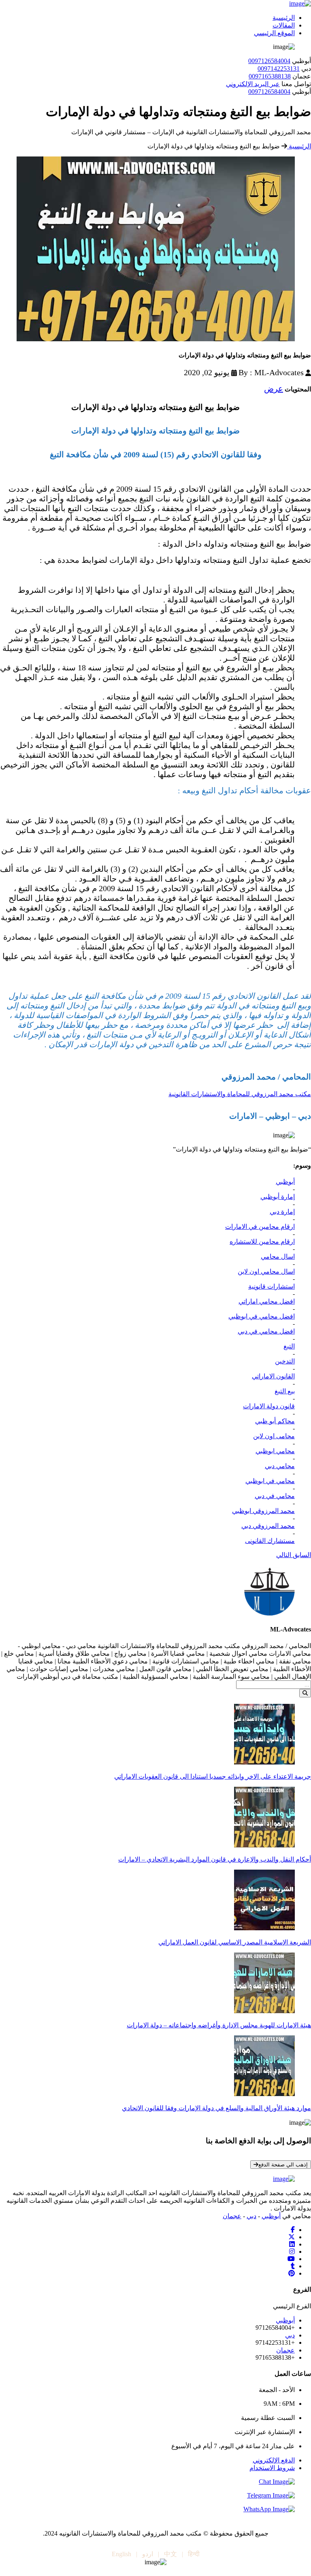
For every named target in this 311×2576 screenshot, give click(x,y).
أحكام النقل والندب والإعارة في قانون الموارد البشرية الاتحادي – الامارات (215, 1859)
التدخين (285, 1361)
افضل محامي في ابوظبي (262, 1316)
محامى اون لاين (274, 1436)
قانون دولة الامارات (269, 1406)
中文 (170, 2554)
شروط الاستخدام (272, 2468)
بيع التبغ (285, 1391)
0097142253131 (279, 69)
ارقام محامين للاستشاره (262, 1242)
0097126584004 (269, 61)
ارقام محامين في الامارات (260, 1227)
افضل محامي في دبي (266, 1331)
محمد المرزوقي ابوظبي (263, 1511)
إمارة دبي (282, 1212)
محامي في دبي (275, 1496)
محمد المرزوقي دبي (268, 1526)
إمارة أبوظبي (278, 1197)
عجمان (232, 2216)
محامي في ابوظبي (270, 1481)
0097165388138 (270, 76)
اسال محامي (278, 1256)
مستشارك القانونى (270, 1541)
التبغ (289, 1346)
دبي (251, 2216)
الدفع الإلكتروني (274, 2460)
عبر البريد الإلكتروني (253, 84)
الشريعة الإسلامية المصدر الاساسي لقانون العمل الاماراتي (235, 1942)
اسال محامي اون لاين (266, 1271)
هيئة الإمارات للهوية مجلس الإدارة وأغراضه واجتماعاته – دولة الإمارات (219, 2025)
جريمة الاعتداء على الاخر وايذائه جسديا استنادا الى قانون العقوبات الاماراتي (213, 1776)
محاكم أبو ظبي (275, 1421)
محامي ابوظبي (275, 1451)
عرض (274, 389)
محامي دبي (280, 1466)
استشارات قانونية (272, 1286)
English (121, 2554)
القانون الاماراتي (273, 1376)
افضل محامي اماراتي (267, 1301)
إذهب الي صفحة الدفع (283, 2165)
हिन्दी (194, 2554)
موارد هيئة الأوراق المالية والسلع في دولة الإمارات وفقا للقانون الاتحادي (216, 2108)
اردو (148, 2554)
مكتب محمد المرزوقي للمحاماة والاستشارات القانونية (240, 1094)
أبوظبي (285, 1182)
